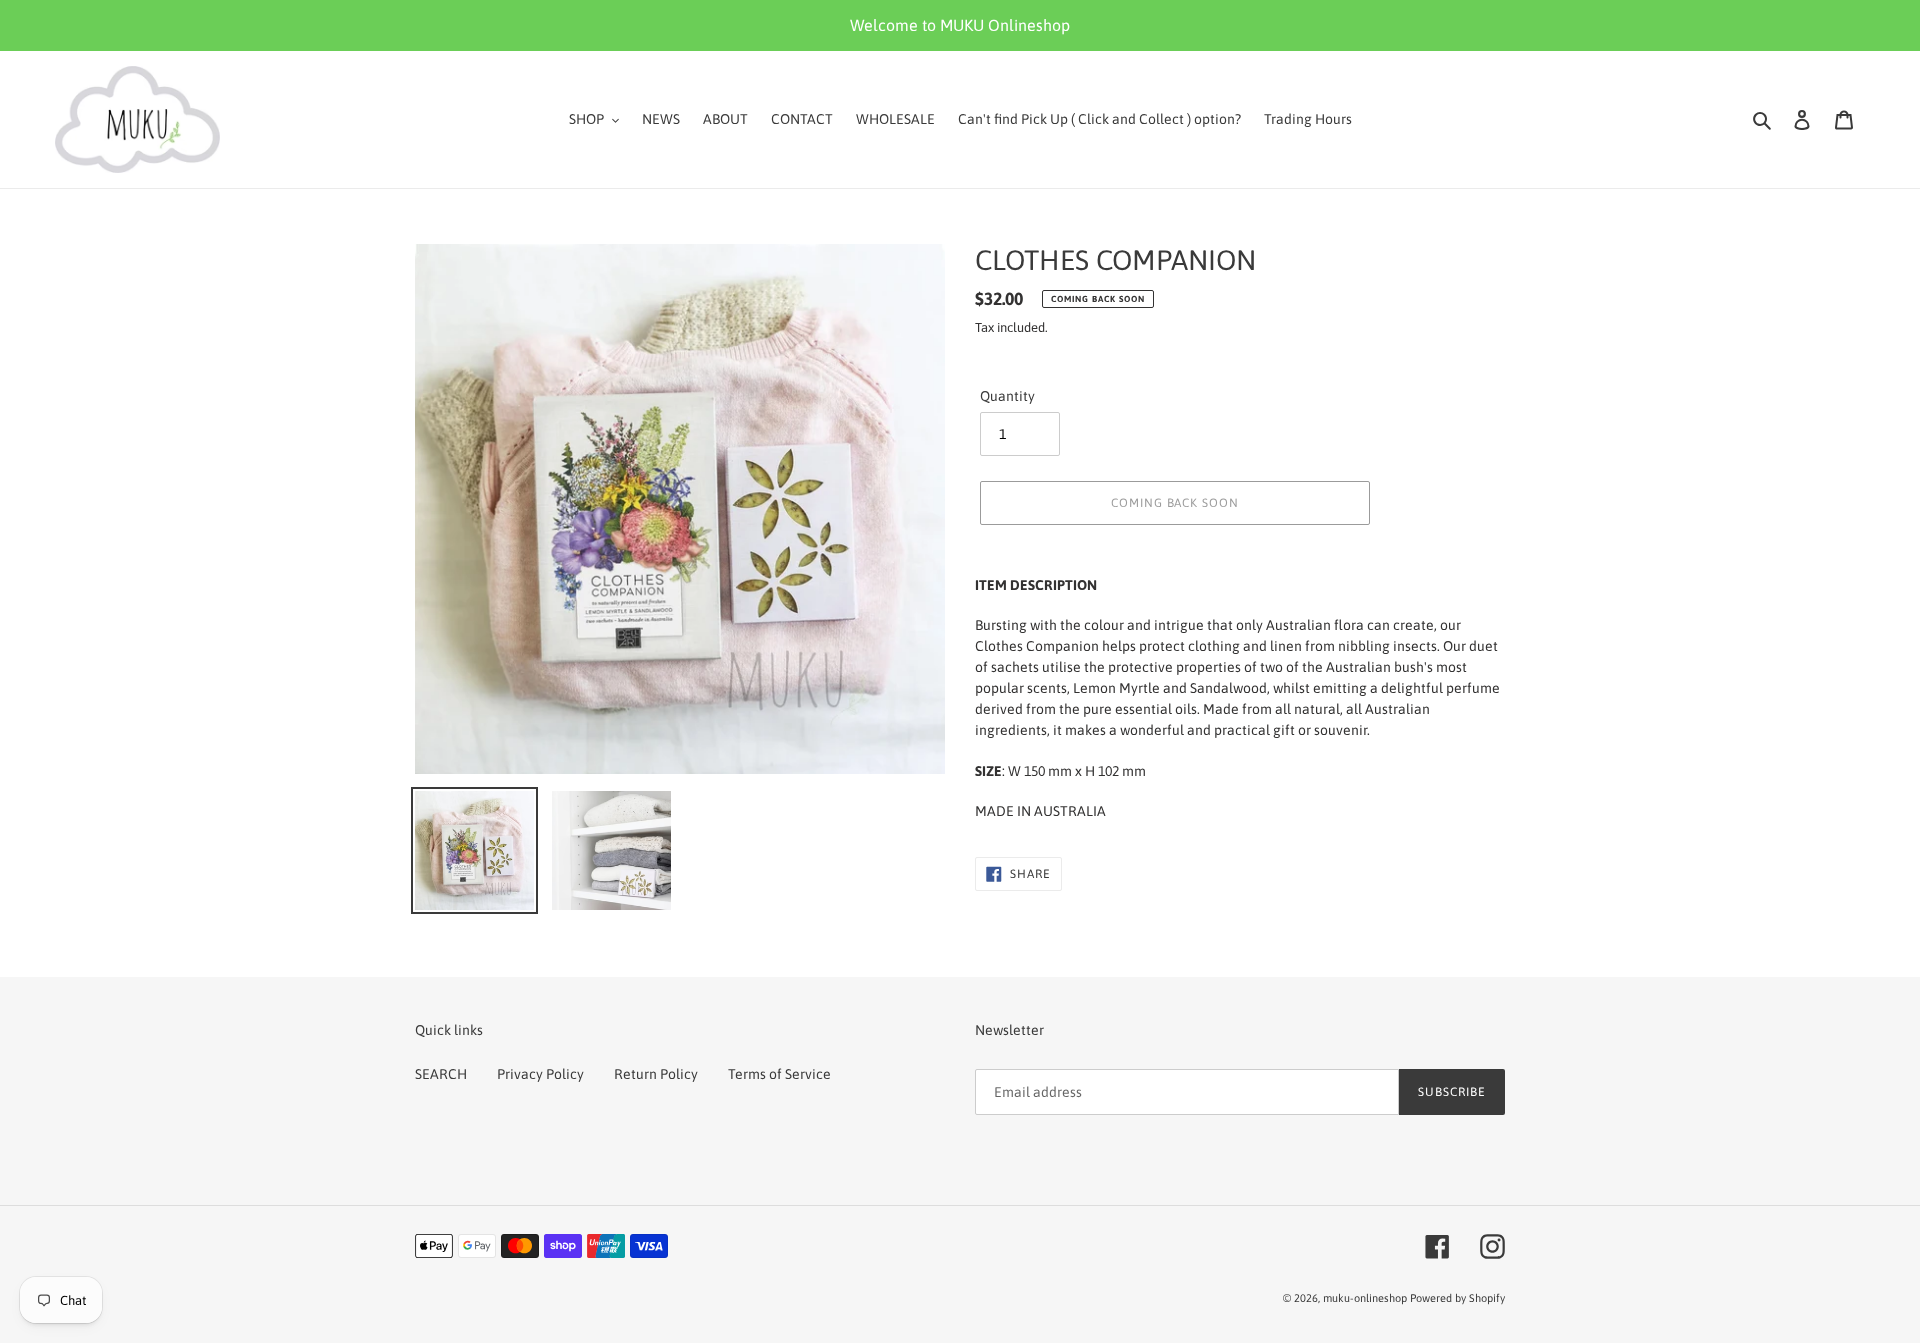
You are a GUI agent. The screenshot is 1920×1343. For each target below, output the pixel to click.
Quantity (1007, 396)
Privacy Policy (540, 1074)
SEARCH (441, 1074)
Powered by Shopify (1457, 1298)
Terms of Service (779, 1074)
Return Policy (656, 1074)
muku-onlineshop (1365, 1298)
